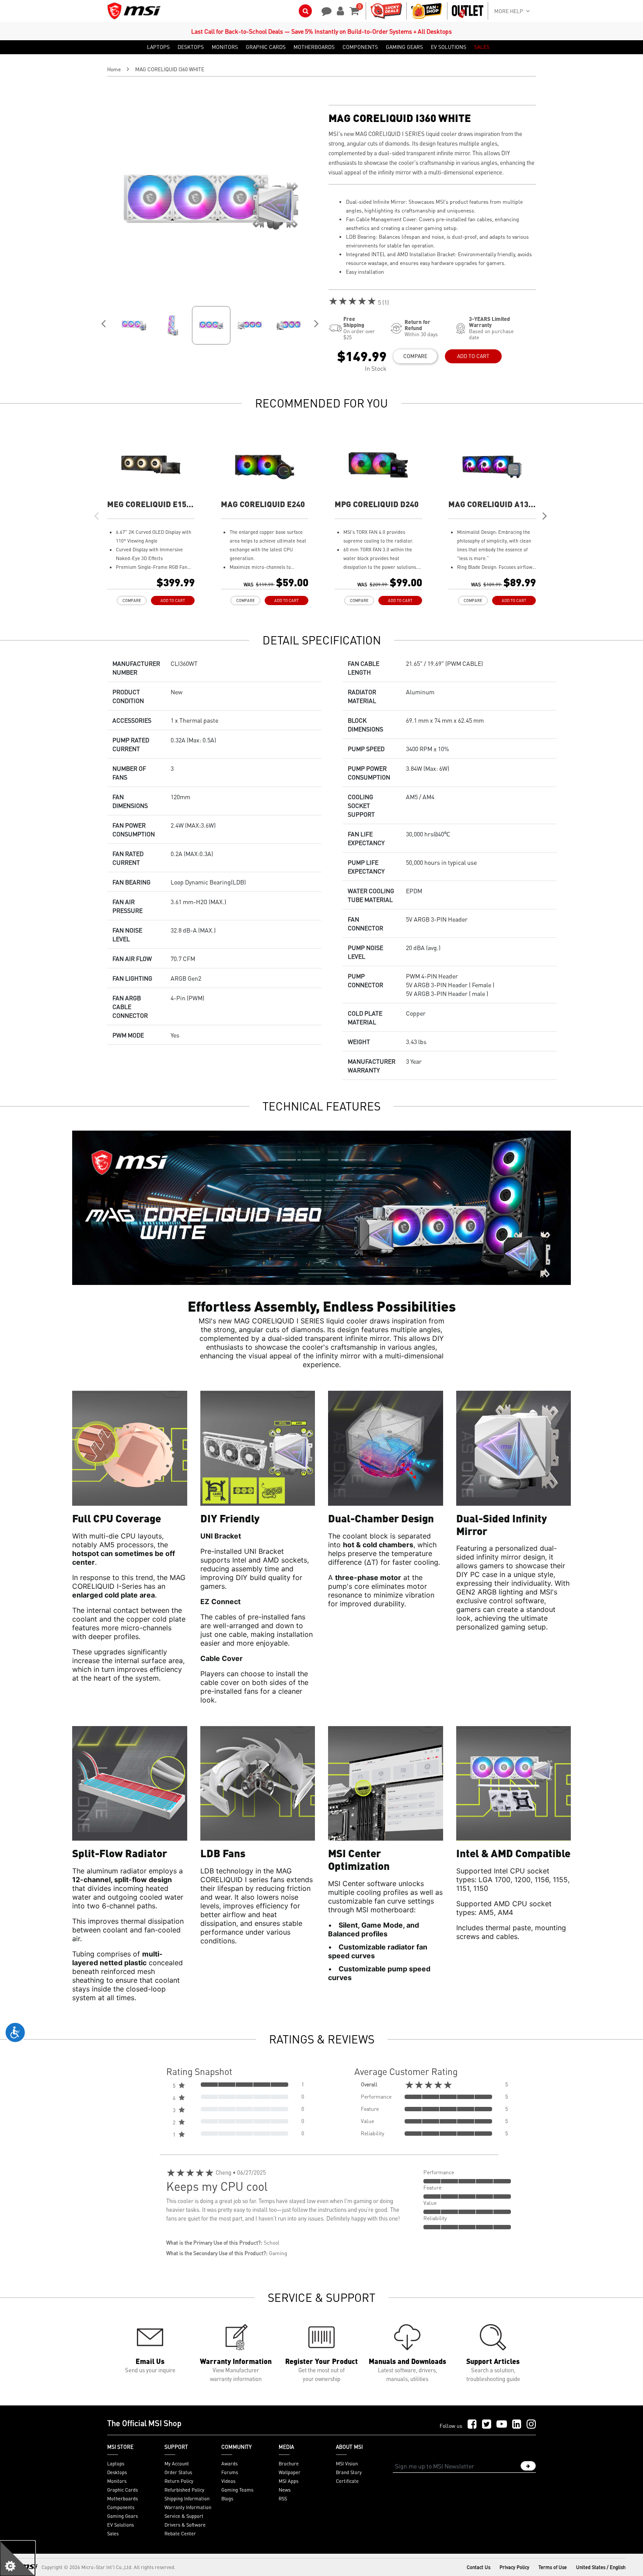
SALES (482, 47)
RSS (283, 2499)
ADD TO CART (473, 356)
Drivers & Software (185, 2525)
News (285, 2490)
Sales (113, 2534)
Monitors (117, 2481)
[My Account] (339, 10)
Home (114, 69)
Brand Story (349, 2472)
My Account (177, 2464)
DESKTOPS (191, 47)
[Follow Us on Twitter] (487, 2425)
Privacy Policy (514, 2567)
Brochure (289, 2464)
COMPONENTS (360, 47)
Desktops (117, 2472)
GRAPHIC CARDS (266, 47)
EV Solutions (121, 2525)
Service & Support (184, 2516)
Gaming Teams (237, 2490)
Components (121, 2507)
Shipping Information (187, 2499)
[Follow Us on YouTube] (502, 2425)
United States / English (601, 2567)
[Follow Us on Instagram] (531, 2425)
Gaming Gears (122, 2516)
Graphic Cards (122, 2490)
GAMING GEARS (404, 47)
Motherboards (122, 2499)
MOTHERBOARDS (314, 47)
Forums (230, 2472)
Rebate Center (180, 2534)
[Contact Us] (324, 10)
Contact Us (479, 2567)
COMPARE (415, 356)
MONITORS (225, 47)
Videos (228, 2481)
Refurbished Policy (184, 2490)
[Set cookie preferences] (17, 2559)
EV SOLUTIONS (449, 47)
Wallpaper (290, 2472)
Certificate (347, 2481)
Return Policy (179, 2481)
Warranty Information (188, 2507)
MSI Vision (347, 2464)
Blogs (227, 2499)
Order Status (178, 2472)
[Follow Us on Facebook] (472, 2425)
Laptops (116, 2464)
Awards (229, 2464)
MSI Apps (288, 2481)
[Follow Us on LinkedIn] (517, 2425)
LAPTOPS (158, 47)
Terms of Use (553, 2567)
